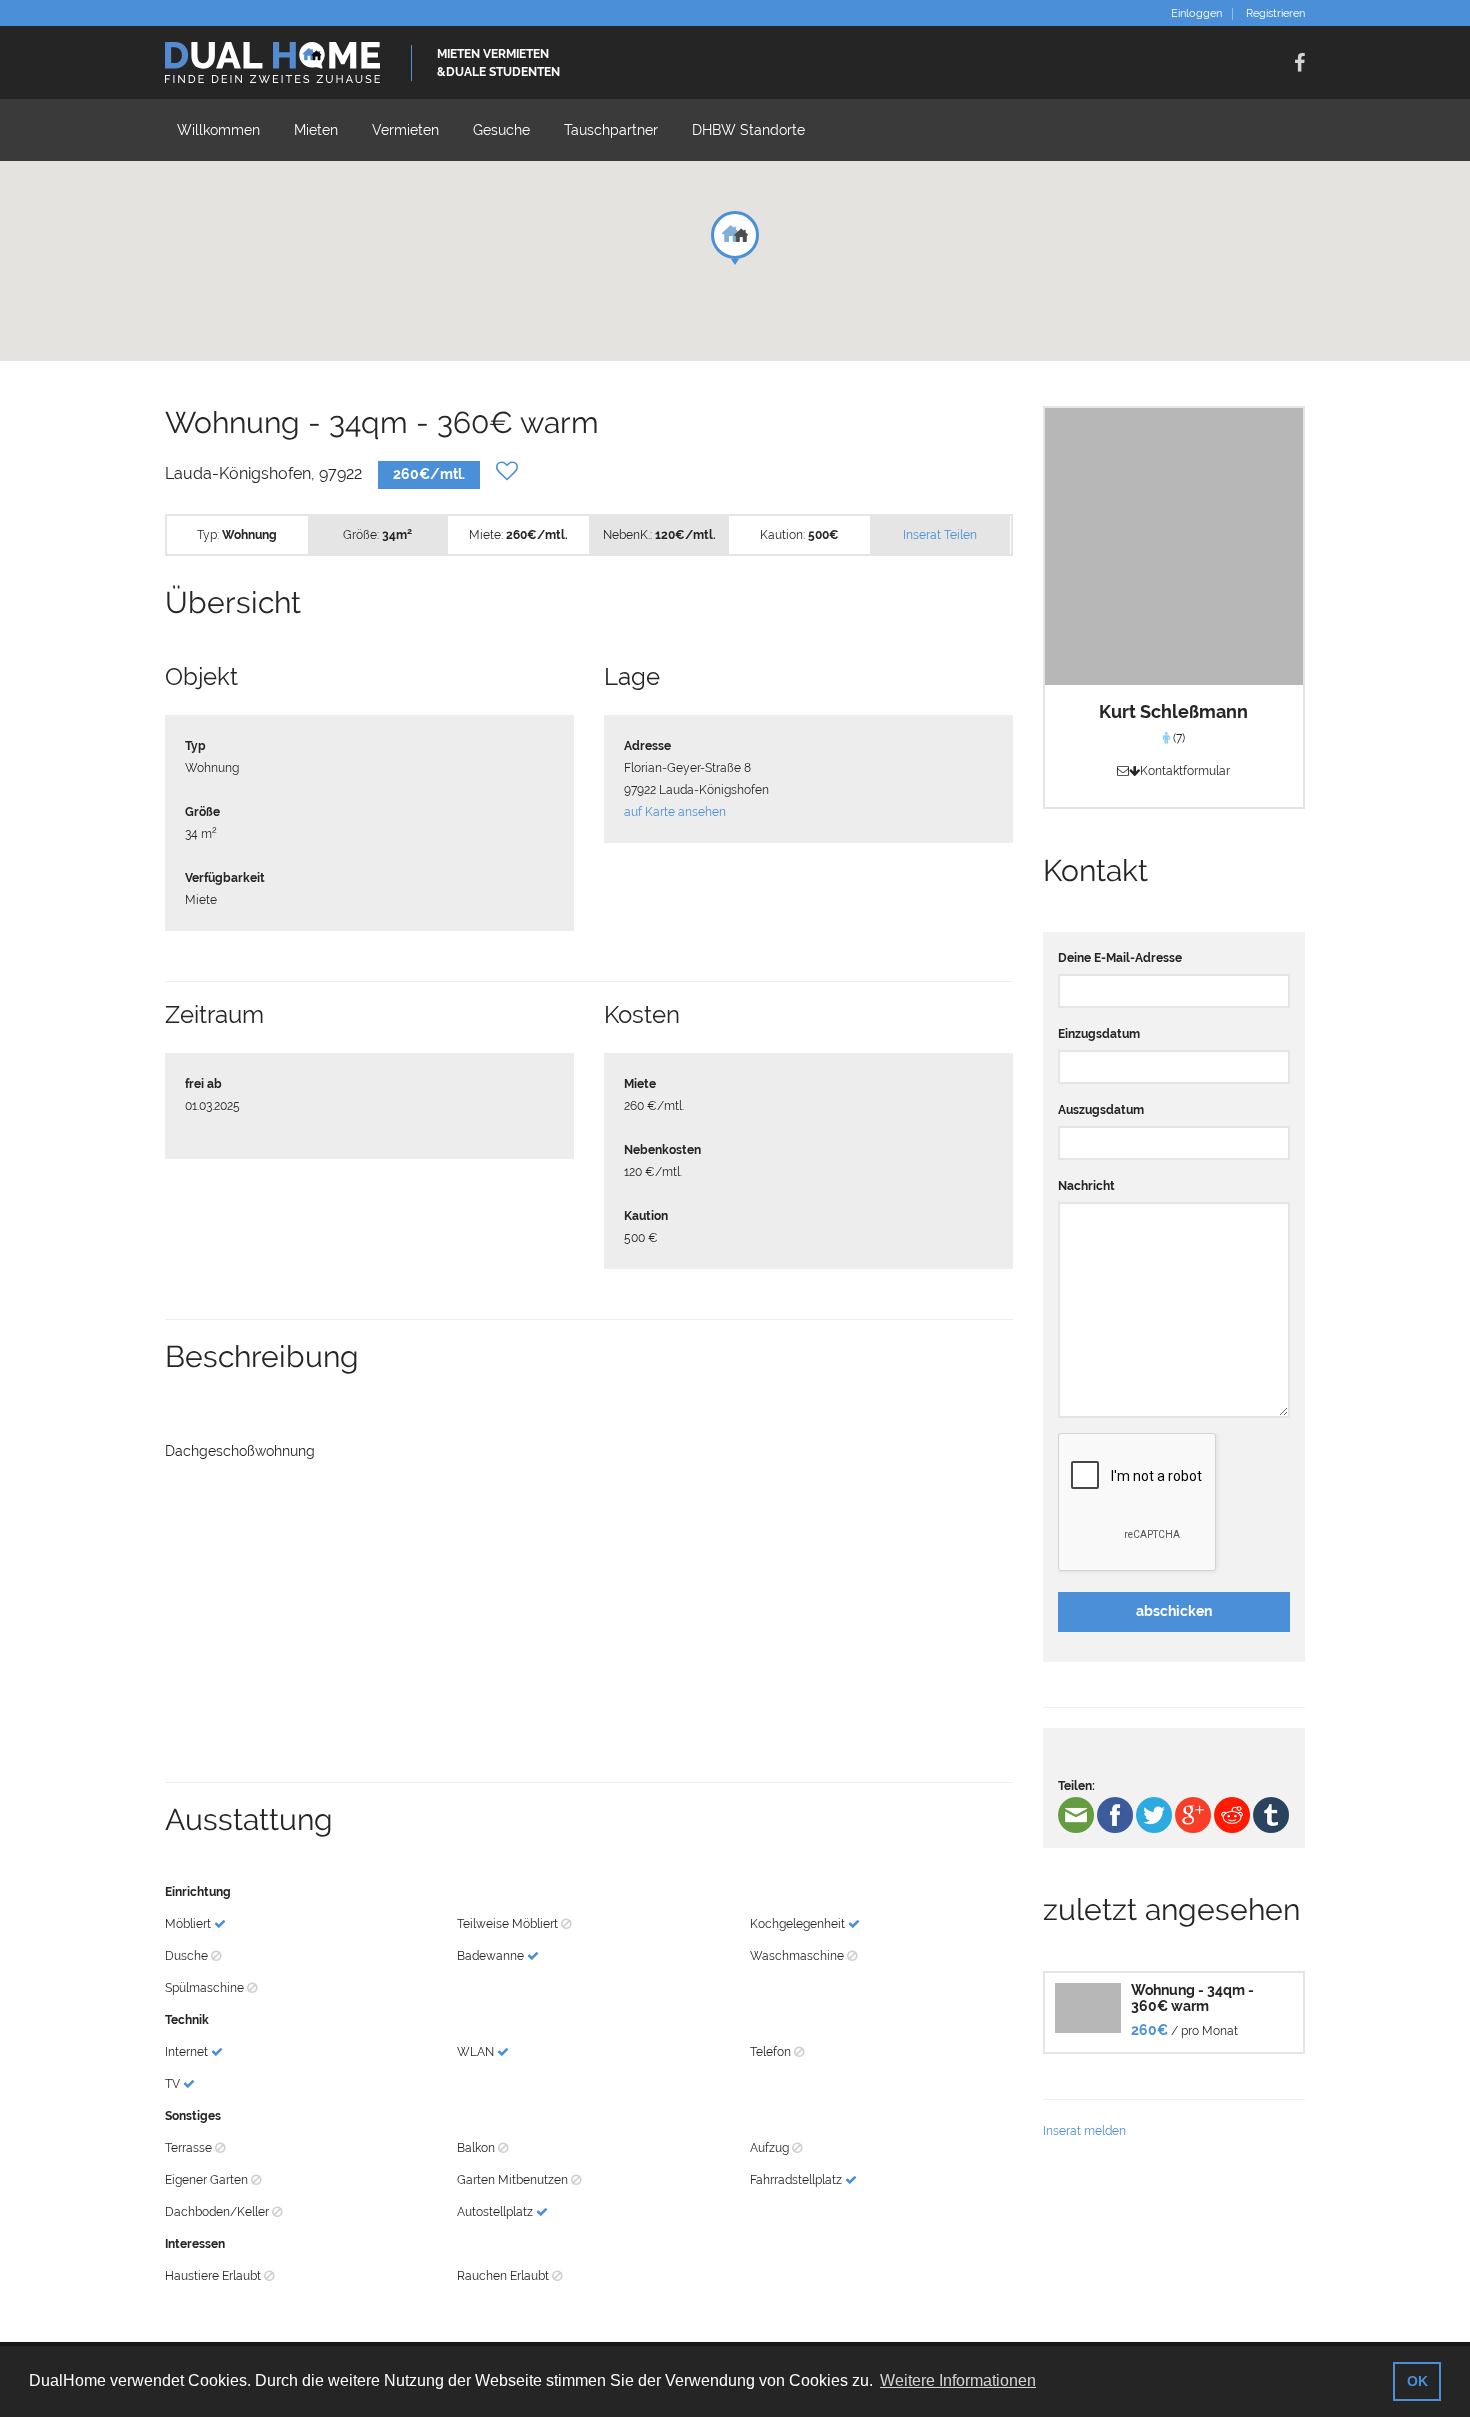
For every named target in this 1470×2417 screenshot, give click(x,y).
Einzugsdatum (1099, 1034)
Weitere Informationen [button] (958, 2380)
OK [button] (1417, 2381)
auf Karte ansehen (675, 812)
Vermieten (405, 130)
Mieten (316, 130)
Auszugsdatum (1101, 1110)
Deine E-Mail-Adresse (1120, 958)
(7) (1177, 738)
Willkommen (218, 130)
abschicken (1174, 1611)
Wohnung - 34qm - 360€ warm (1192, 1997)
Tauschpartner (611, 130)
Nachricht (1086, 1186)
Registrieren (1275, 14)
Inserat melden (1084, 2131)
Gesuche (501, 130)
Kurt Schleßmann (1173, 711)
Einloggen (1196, 14)
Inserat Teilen (940, 535)
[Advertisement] (589, 1622)
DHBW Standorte (748, 130)
